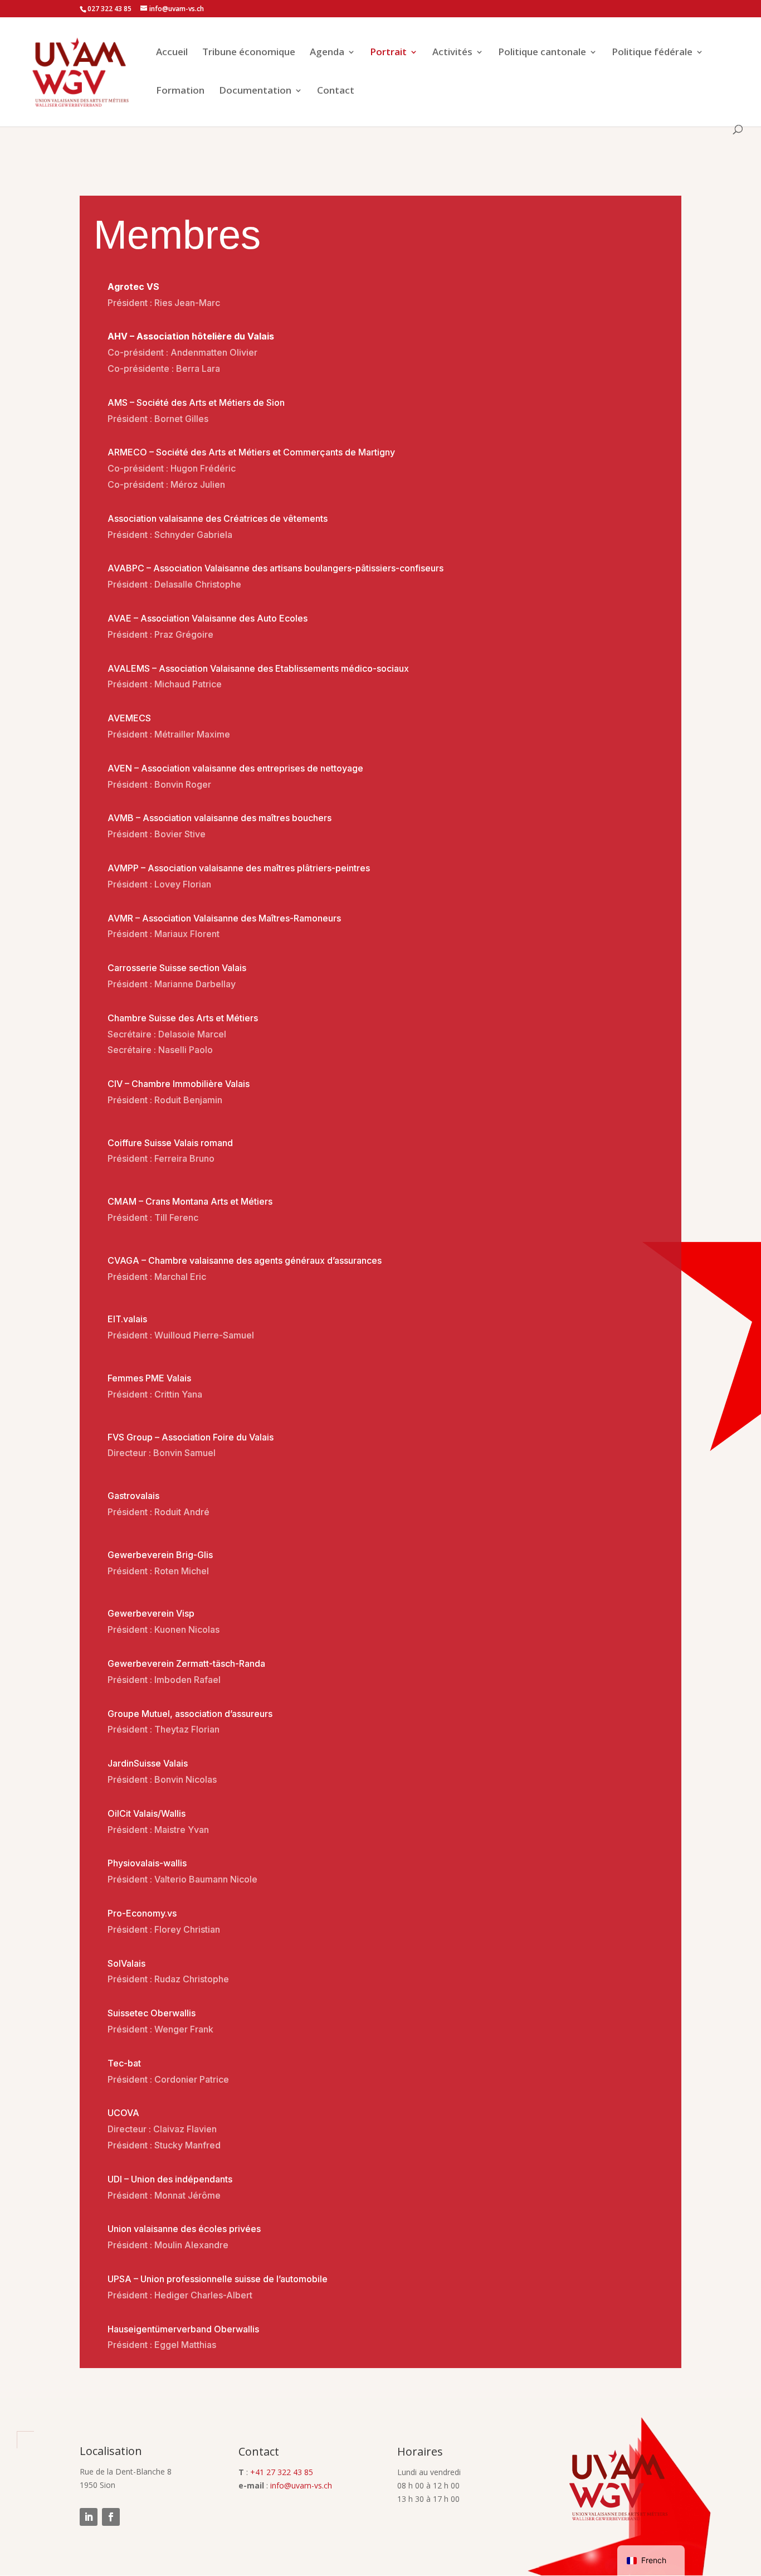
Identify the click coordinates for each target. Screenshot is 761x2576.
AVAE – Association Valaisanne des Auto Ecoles (208, 618)
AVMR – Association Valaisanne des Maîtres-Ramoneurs (224, 918)
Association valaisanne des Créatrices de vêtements (218, 518)
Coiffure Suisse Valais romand (170, 1143)
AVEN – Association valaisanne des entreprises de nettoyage (235, 768)
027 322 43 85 (109, 9)
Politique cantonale (542, 53)
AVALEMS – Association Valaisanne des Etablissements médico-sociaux (258, 668)
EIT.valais (127, 1319)
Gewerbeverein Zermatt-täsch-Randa (186, 1663)
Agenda (327, 53)
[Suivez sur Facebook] (111, 2517)
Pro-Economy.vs (142, 1913)
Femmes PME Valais (149, 1378)
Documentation (255, 91)
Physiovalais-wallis (147, 1863)
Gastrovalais (133, 1496)
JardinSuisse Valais (148, 1763)
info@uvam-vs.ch (301, 2485)
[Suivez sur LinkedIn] (89, 2517)
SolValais (126, 1963)
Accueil (172, 53)
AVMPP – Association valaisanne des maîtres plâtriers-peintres (239, 868)
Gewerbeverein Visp (151, 1613)
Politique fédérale (652, 53)
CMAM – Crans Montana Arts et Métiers (190, 1201)
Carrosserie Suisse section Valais (177, 968)
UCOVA (123, 2113)
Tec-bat (124, 2063)
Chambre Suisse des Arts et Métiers (183, 1018)
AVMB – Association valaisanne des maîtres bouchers (219, 818)
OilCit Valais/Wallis (147, 1813)
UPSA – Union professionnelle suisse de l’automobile (218, 2279)
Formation (180, 91)
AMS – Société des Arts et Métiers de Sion (196, 402)
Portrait (388, 53)
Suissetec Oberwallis (152, 2013)
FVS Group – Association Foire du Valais (191, 1437)
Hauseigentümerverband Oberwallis (183, 2329)
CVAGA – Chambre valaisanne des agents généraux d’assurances (245, 1260)
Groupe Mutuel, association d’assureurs (190, 1714)
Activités (452, 53)
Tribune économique (249, 53)
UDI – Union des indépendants (170, 2179)
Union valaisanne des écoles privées (184, 2229)
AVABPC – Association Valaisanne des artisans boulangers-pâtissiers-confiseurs (275, 568)
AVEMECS (129, 718)
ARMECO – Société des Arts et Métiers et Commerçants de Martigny (251, 452)
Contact (336, 91)
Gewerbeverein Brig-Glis (160, 1555)
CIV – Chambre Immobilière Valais (179, 1084)
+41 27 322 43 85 (282, 2472)
